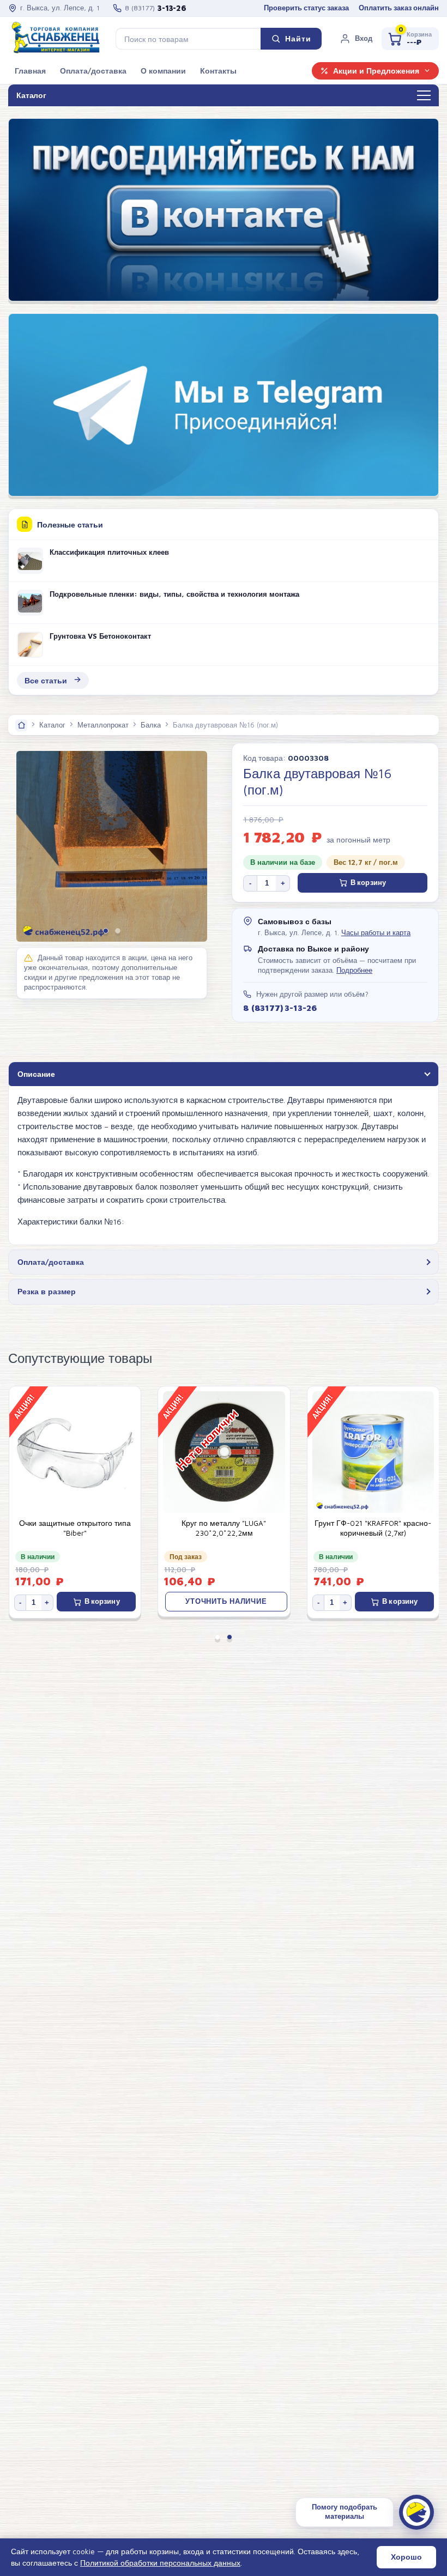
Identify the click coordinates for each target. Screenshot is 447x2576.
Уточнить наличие (226, 1601)
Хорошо (406, 2557)
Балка (151, 725)
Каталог (52, 725)
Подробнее (354, 970)
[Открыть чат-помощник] (416, 2512)
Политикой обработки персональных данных (160, 2563)
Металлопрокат (103, 725)
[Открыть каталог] (424, 96)
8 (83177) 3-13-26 (280, 1008)
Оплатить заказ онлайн (399, 8)
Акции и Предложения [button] (376, 71)
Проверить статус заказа (306, 8)
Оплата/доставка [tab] (51, 1262)
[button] (356, 39)
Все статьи (46, 680)
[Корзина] (410, 39)
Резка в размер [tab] (47, 1291)
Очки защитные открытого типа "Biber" (75, 1528)
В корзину (368, 883)
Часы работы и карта (376, 933)
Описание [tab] (36, 1074)
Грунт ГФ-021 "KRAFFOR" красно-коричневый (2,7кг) (373, 1528)
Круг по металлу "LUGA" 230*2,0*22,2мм (224, 1528)
